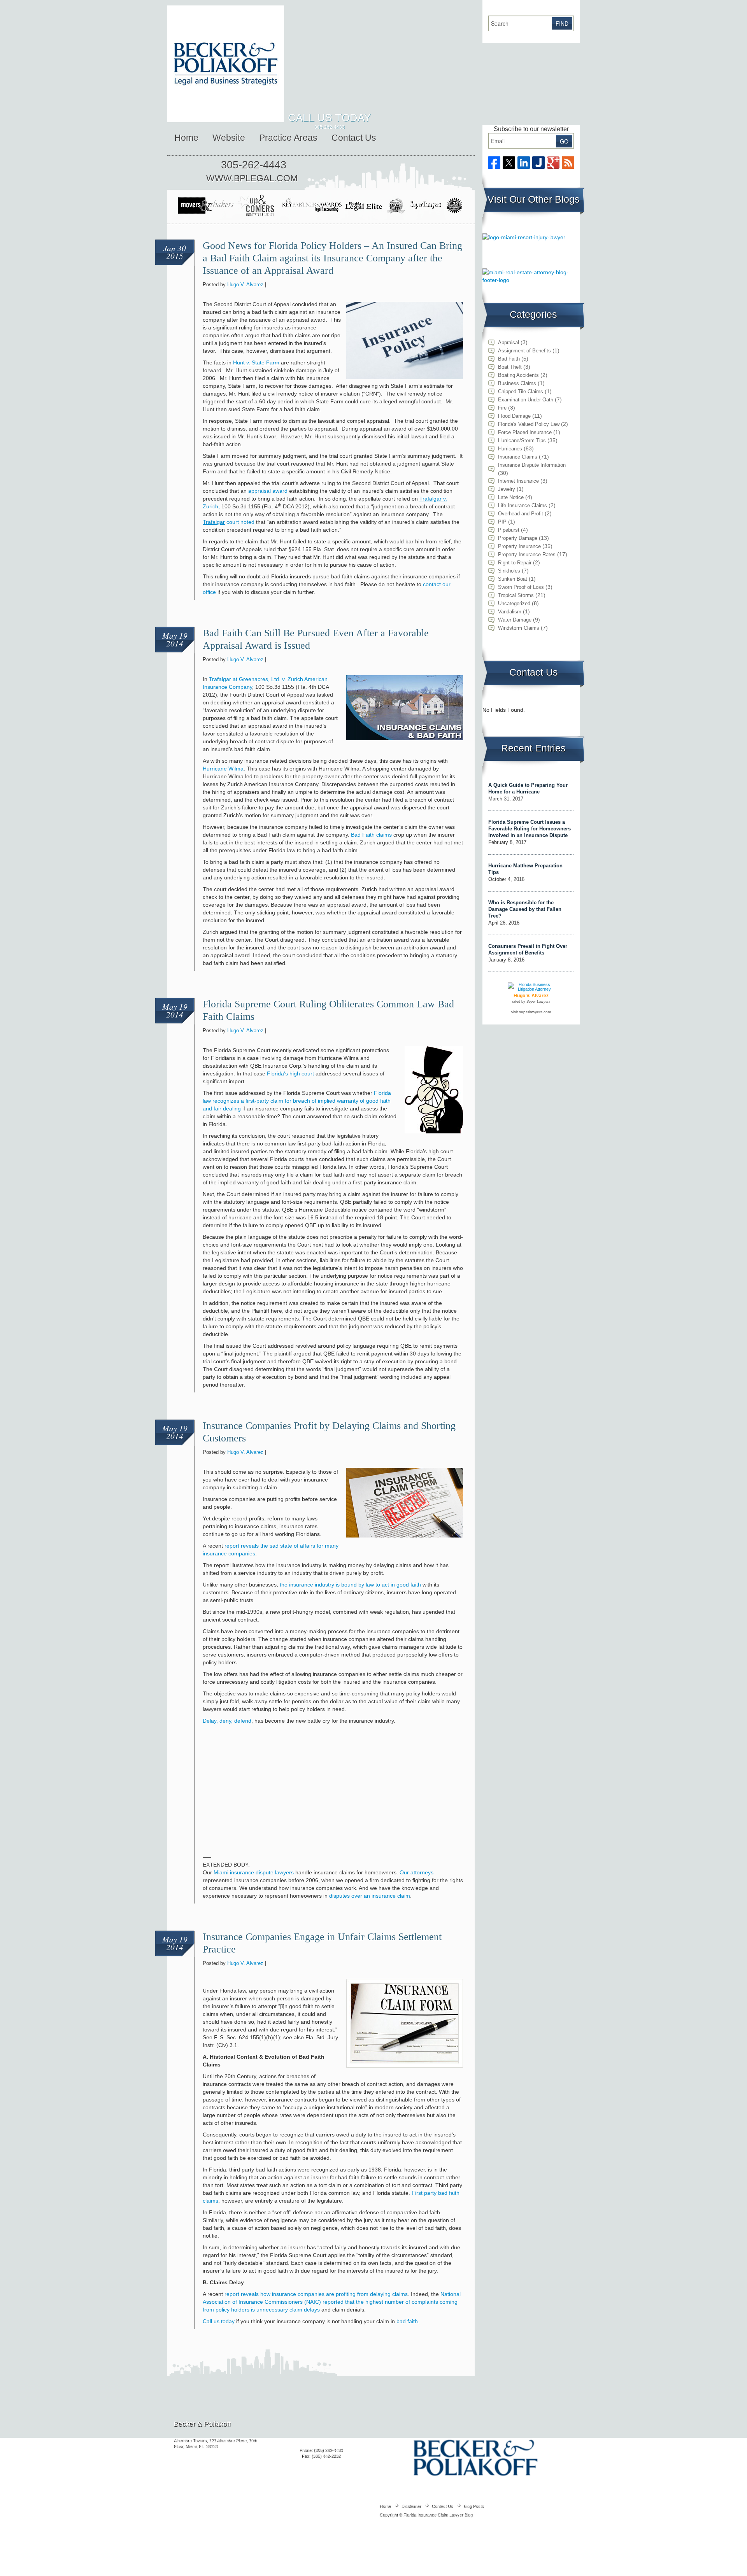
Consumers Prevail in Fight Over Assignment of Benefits (528, 949)
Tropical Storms (516, 595)
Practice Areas (288, 138)
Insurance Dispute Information (532, 465)
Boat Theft (510, 367)
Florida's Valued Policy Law (529, 424)
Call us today (219, 2321)
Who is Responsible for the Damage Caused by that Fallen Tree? (525, 909)
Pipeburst (509, 530)
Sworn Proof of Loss (521, 587)
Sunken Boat (513, 579)
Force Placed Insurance (525, 432)
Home (186, 138)
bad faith (407, 2321)
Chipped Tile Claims (521, 391)
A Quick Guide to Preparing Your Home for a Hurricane (528, 788)
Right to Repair (515, 563)
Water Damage (515, 620)
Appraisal (509, 342)
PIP (502, 522)
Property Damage (518, 538)
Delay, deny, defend (227, 1721)
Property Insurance (519, 546)
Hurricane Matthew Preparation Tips (525, 869)
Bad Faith (509, 359)
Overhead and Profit (521, 514)
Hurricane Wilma (223, 769)
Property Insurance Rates (527, 554)
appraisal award (268, 491)
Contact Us (354, 138)
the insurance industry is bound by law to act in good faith (350, 1585)
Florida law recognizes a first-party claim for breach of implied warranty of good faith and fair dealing (297, 1101)
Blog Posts (473, 2506)
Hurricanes (510, 449)
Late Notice (511, 497)
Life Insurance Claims (523, 505)
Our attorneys (416, 1872)
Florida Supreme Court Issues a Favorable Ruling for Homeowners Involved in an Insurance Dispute (530, 829)
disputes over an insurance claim (370, 1896)
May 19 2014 (175, 639)
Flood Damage (514, 416)
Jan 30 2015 (175, 252)
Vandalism (510, 612)
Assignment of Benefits (524, 351)
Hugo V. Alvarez (245, 285)
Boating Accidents (518, 375)
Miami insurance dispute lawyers (254, 1872)
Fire (502, 408)
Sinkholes (509, 571)
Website (229, 138)
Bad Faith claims (371, 835)
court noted (229, 522)
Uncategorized (514, 603)
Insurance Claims (518, 457)
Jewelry (507, 489)
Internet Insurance (518, 481)
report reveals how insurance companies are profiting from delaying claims (316, 2294)
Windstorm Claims (519, 628)
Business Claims (517, 383)
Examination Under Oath (526, 400)
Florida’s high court (290, 1073)
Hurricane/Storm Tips (522, 440)
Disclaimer (411, 2506)
